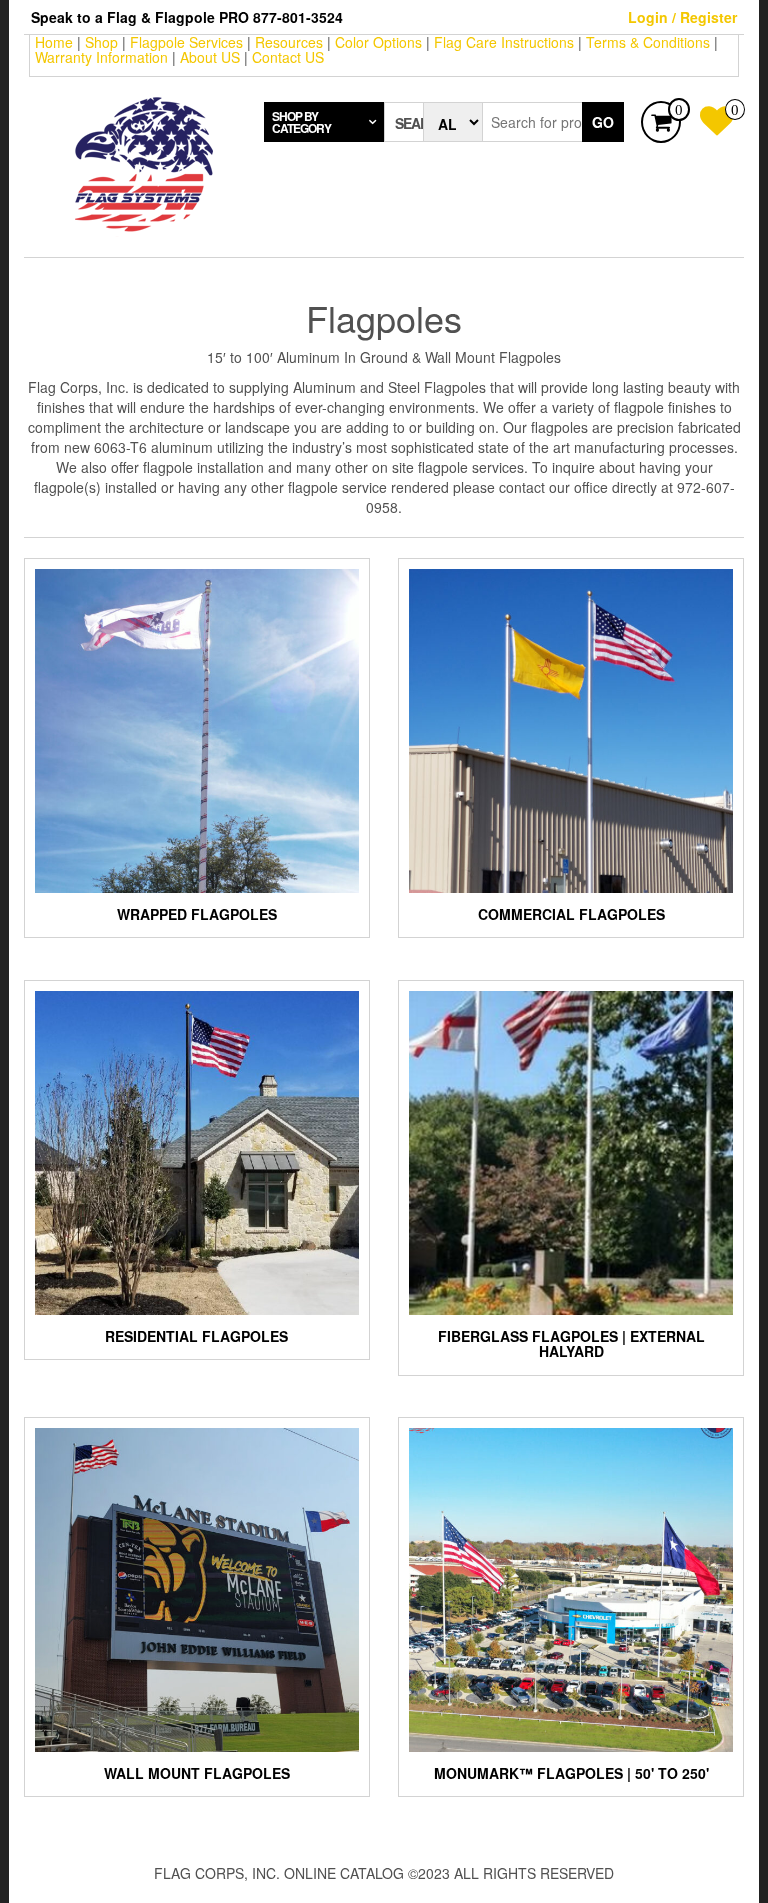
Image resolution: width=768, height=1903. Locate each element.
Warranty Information (101, 57)
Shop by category (301, 122)
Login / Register (682, 17)
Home (54, 42)
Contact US (288, 57)
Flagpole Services (186, 42)
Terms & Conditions (648, 42)
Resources (289, 42)
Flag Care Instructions (504, 42)
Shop (101, 42)
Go (603, 122)
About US (210, 57)
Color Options (378, 42)
